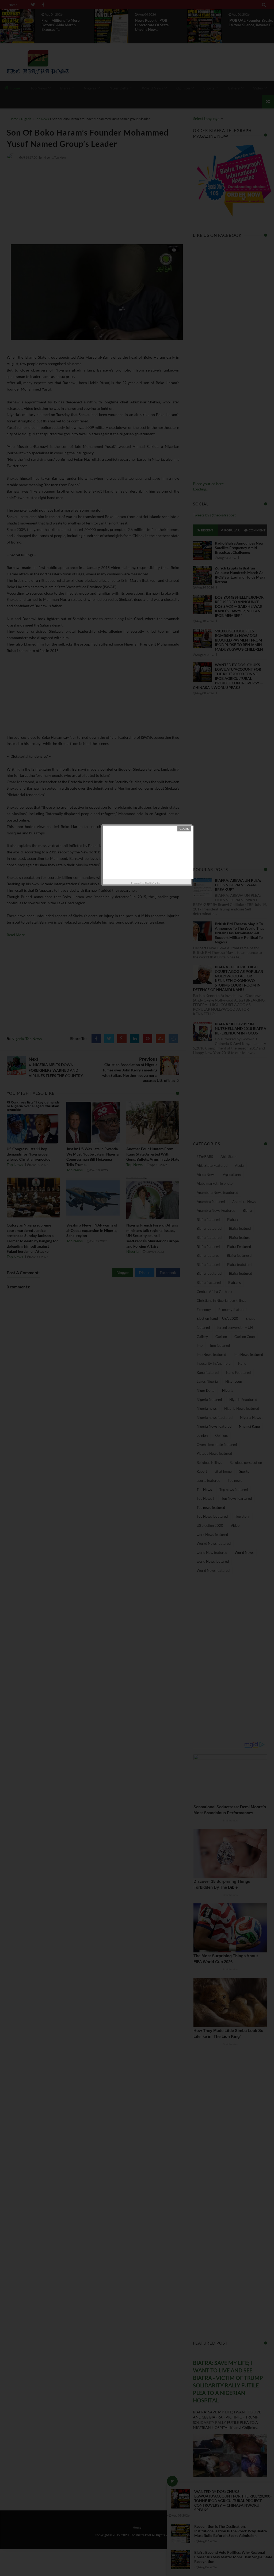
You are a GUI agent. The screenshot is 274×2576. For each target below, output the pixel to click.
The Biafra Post (153, 883)
